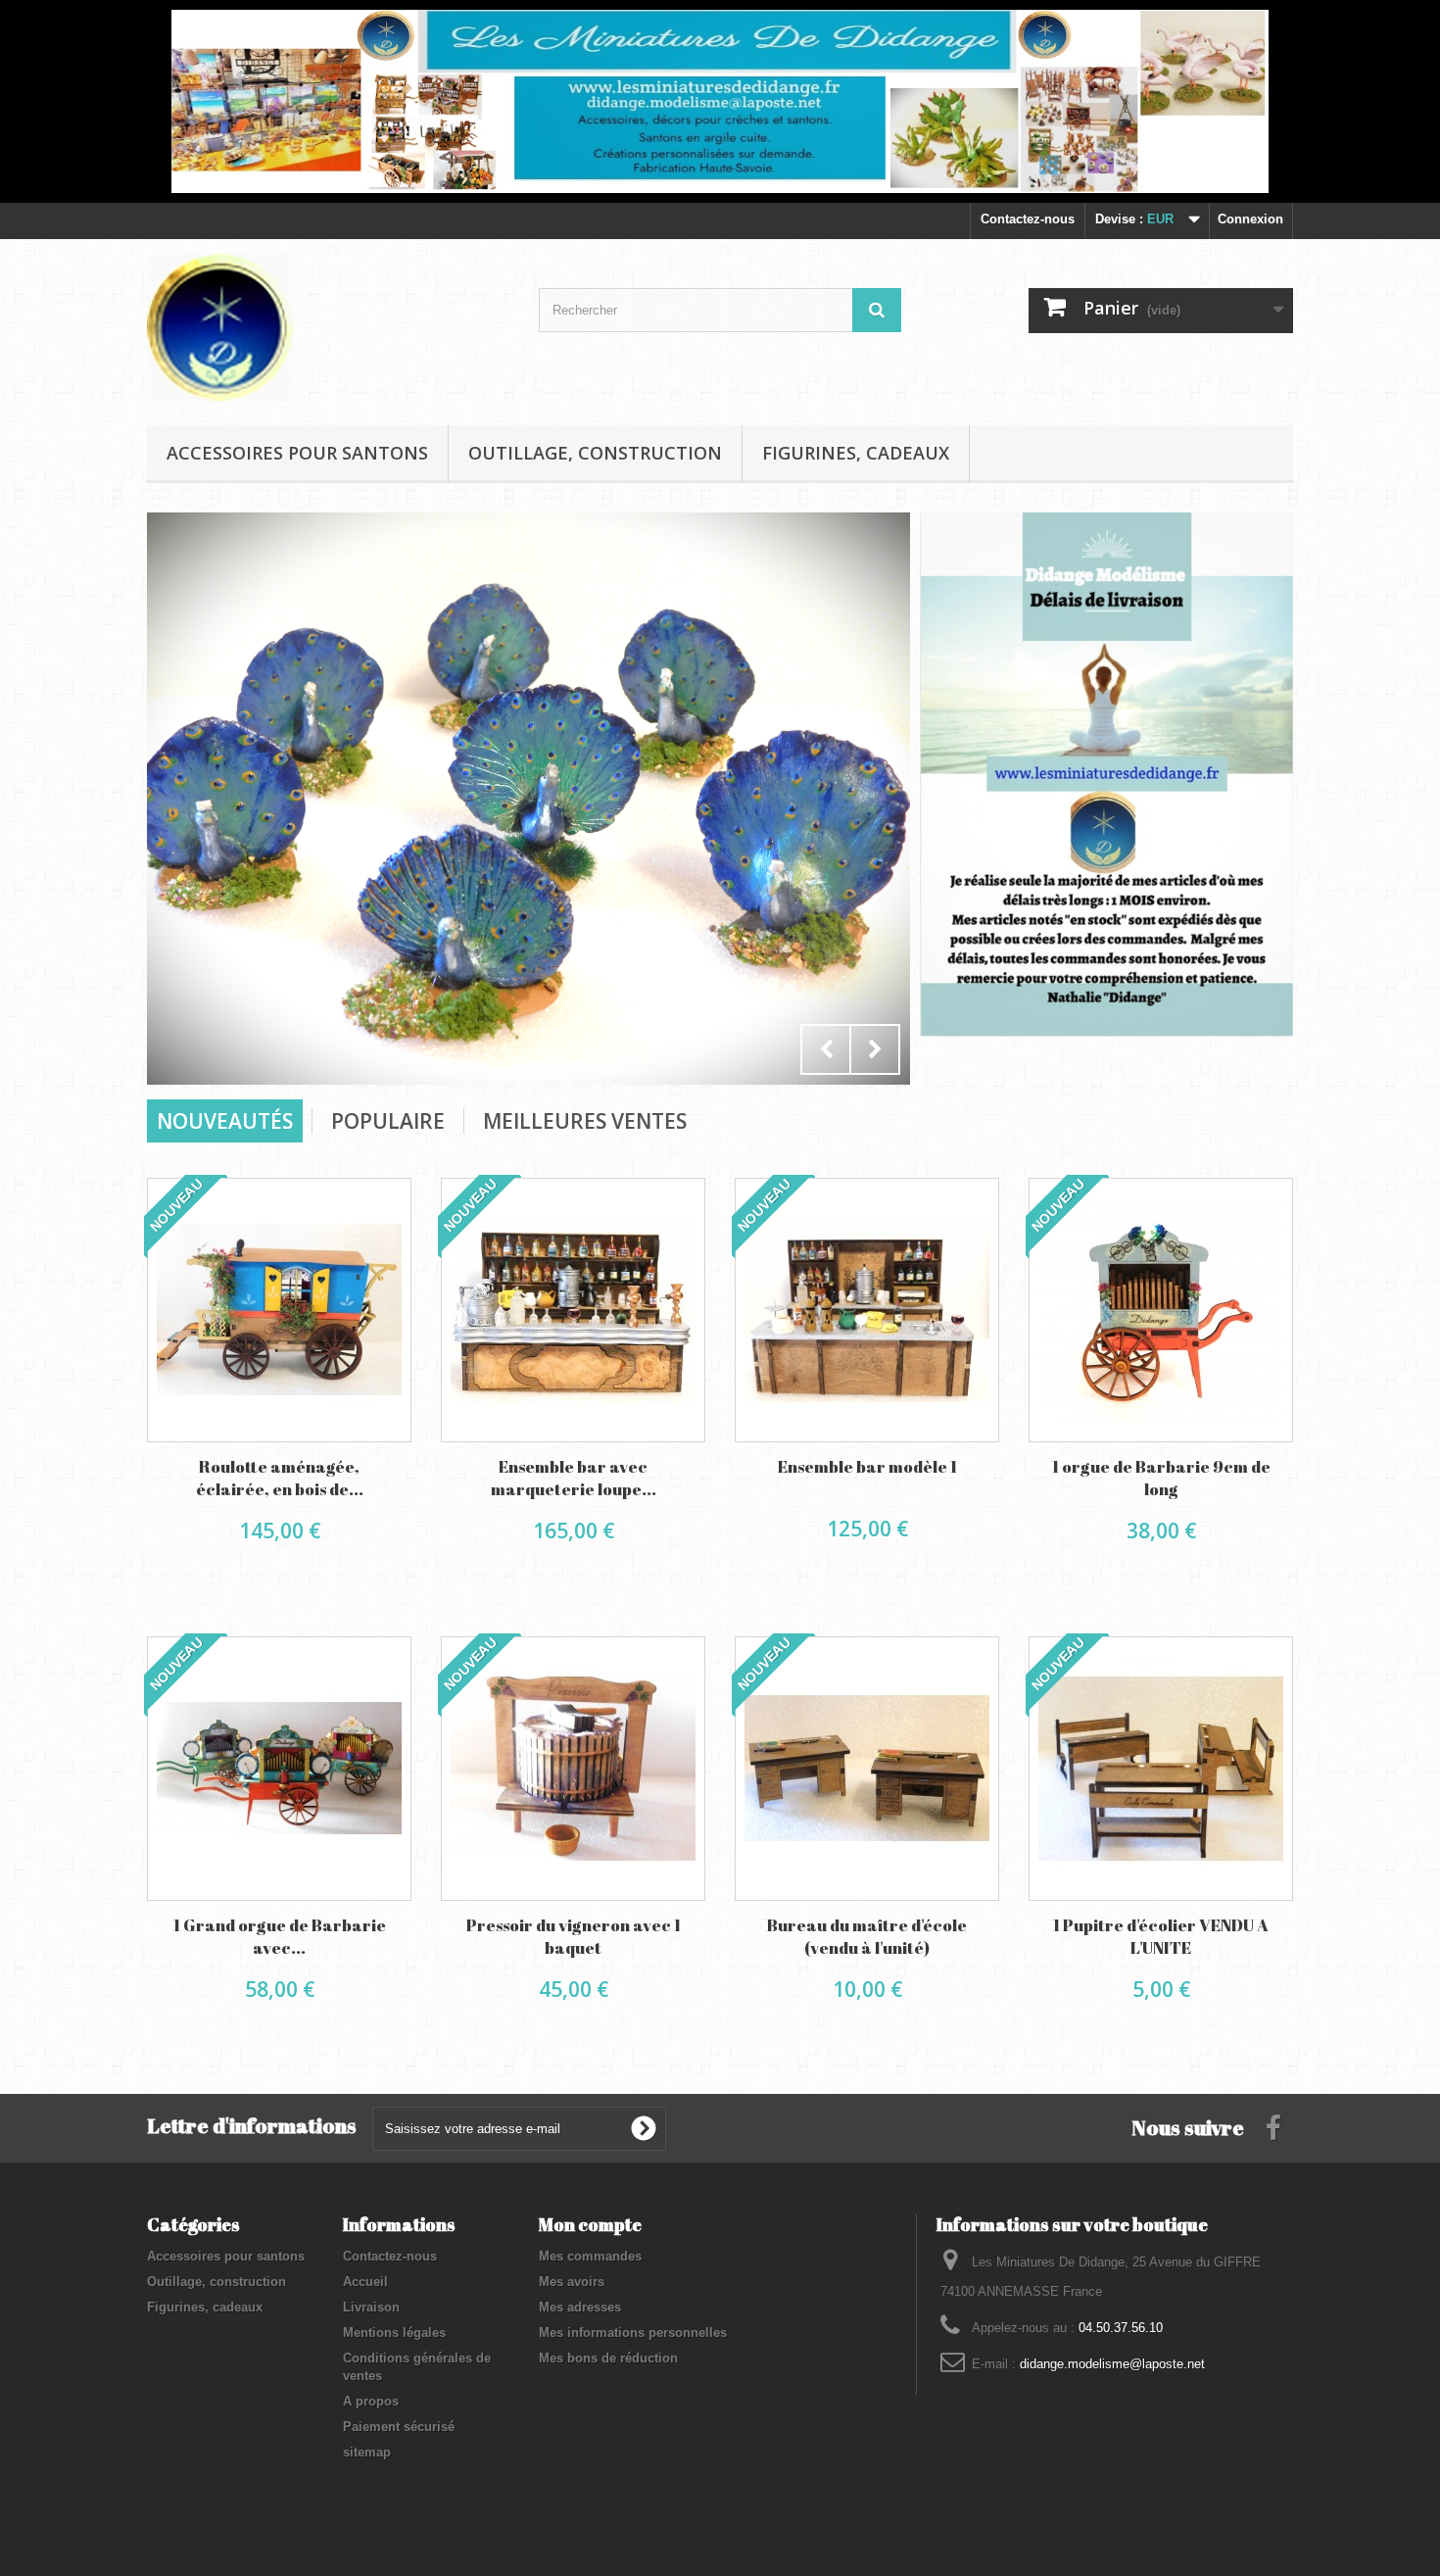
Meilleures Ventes (585, 1121)
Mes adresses (580, 2307)
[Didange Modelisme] (328, 327)
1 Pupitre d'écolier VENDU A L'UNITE (1161, 1936)
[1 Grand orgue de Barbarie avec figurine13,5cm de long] (279, 1769)
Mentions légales (394, 2333)
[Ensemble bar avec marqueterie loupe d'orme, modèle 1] (573, 1310)
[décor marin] (528, 761)
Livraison (371, 2307)
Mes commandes (590, 2256)
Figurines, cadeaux (856, 453)
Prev (826, 1049)
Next (875, 1049)
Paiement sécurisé (399, 2427)
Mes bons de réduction (608, 2358)
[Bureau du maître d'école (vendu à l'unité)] (867, 1769)
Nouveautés (225, 1121)
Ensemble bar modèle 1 (867, 1466)
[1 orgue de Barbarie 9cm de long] (1161, 1310)
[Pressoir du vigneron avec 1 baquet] (573, 1769)
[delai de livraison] (1106, 774)
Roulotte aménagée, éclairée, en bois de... (280, 1478)
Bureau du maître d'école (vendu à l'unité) (867, 1936)
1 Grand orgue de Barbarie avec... (280, 1936)
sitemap (367, 2452)
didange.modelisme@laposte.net (1112, 2364)
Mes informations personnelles (633, 2333)
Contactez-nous (1028, 219)
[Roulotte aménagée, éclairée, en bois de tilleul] (279, 1310)
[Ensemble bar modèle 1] (867, 1310)
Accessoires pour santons (297, 453)
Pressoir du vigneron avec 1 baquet (574, 1936)
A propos (371, 2401)
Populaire (388, 1121)
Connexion (1250, 219)
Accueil (365, 2282)
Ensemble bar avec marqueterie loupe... (574, 1478)
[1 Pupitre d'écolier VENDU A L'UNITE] (1161, 1769)
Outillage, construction (595, 453)
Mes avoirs (572, 2282)
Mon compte (590, 2224)
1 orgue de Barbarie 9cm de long (1161, 1478)
